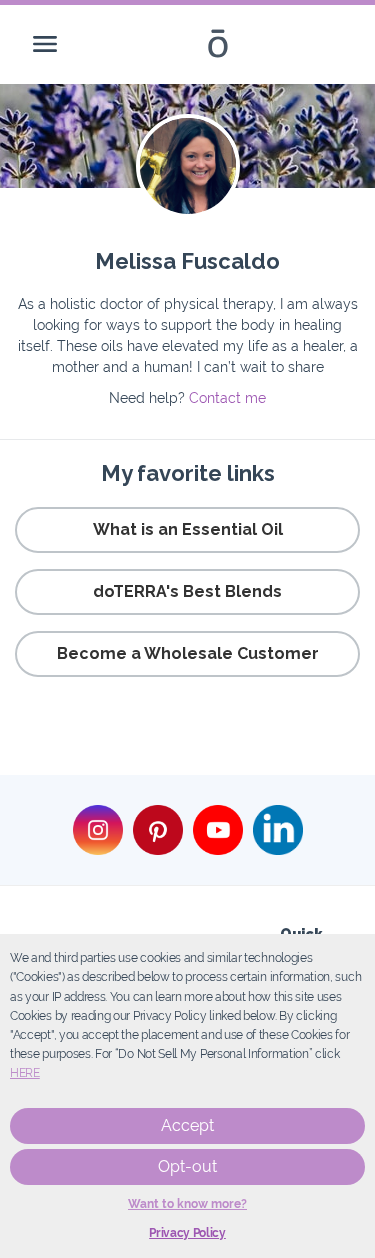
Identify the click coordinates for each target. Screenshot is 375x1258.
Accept (187, 1125)
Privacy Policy (187, 1233)
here (25, 1073)
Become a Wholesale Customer (188, 653)
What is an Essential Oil (188, 529)
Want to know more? (187, 1204)
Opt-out (187, 1166)
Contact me (227, 398)
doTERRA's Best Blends (187, 591)
